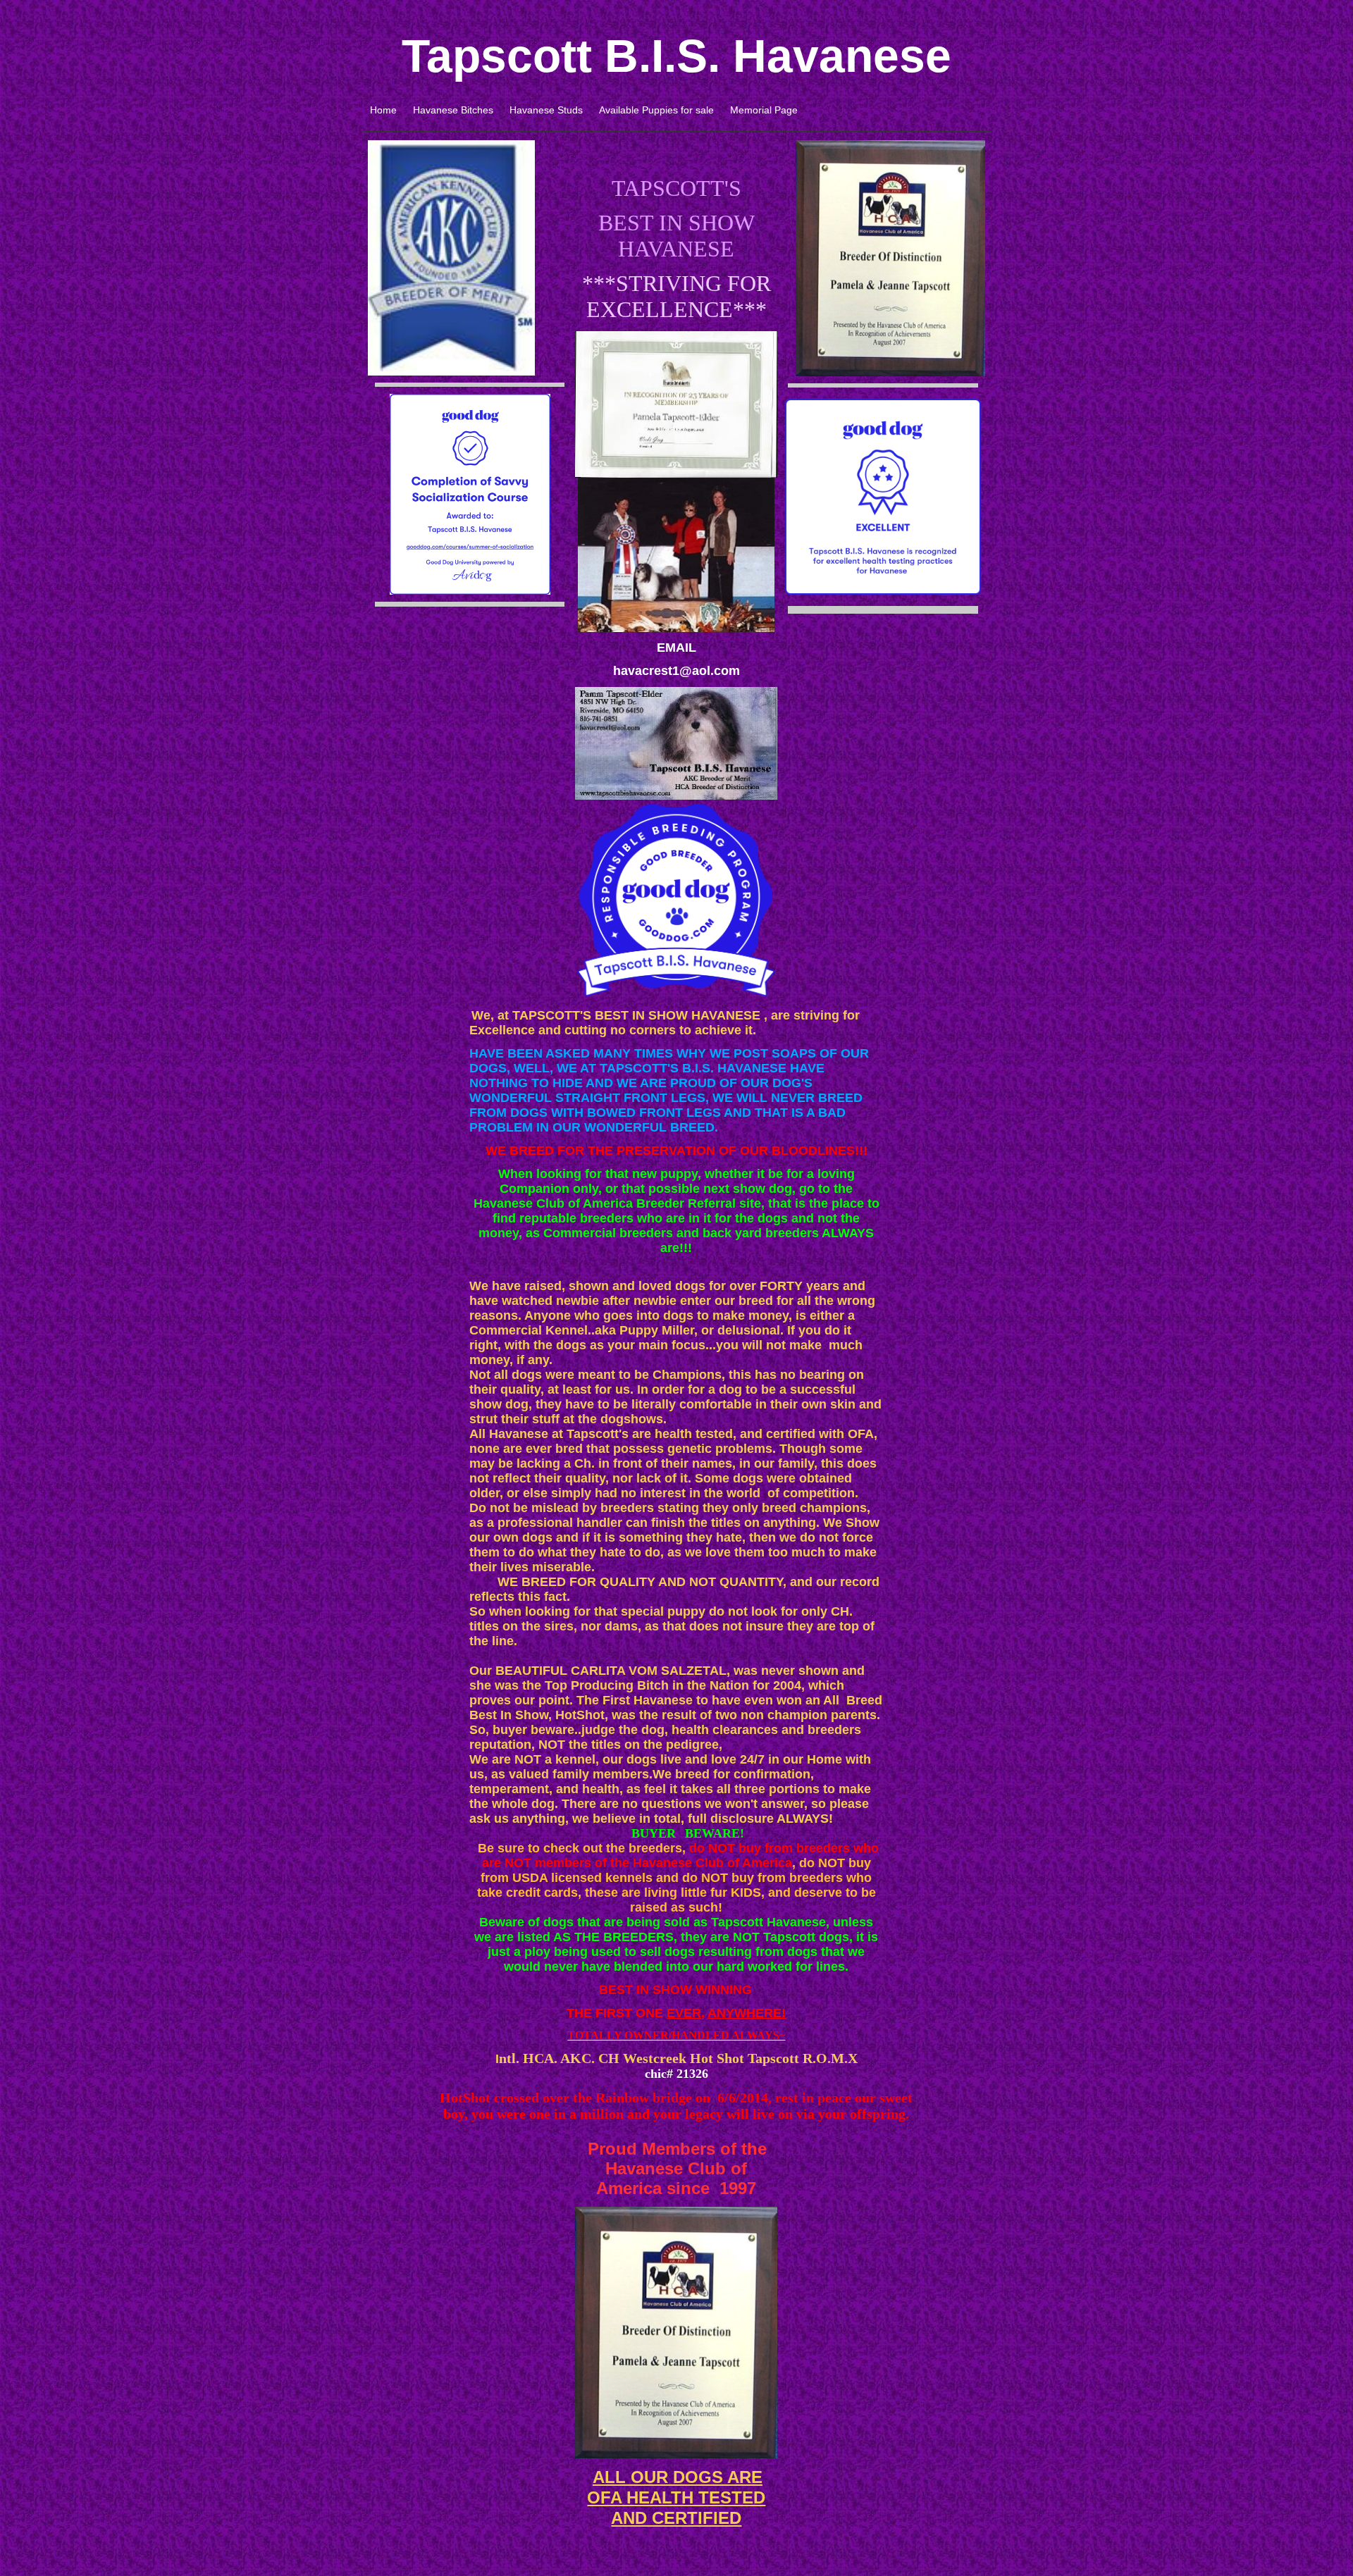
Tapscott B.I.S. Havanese (676, 56)
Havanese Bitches (453, 110)
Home (383, 110)
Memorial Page (764, 110)
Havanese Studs (546, 110)
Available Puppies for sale (656, 110)
